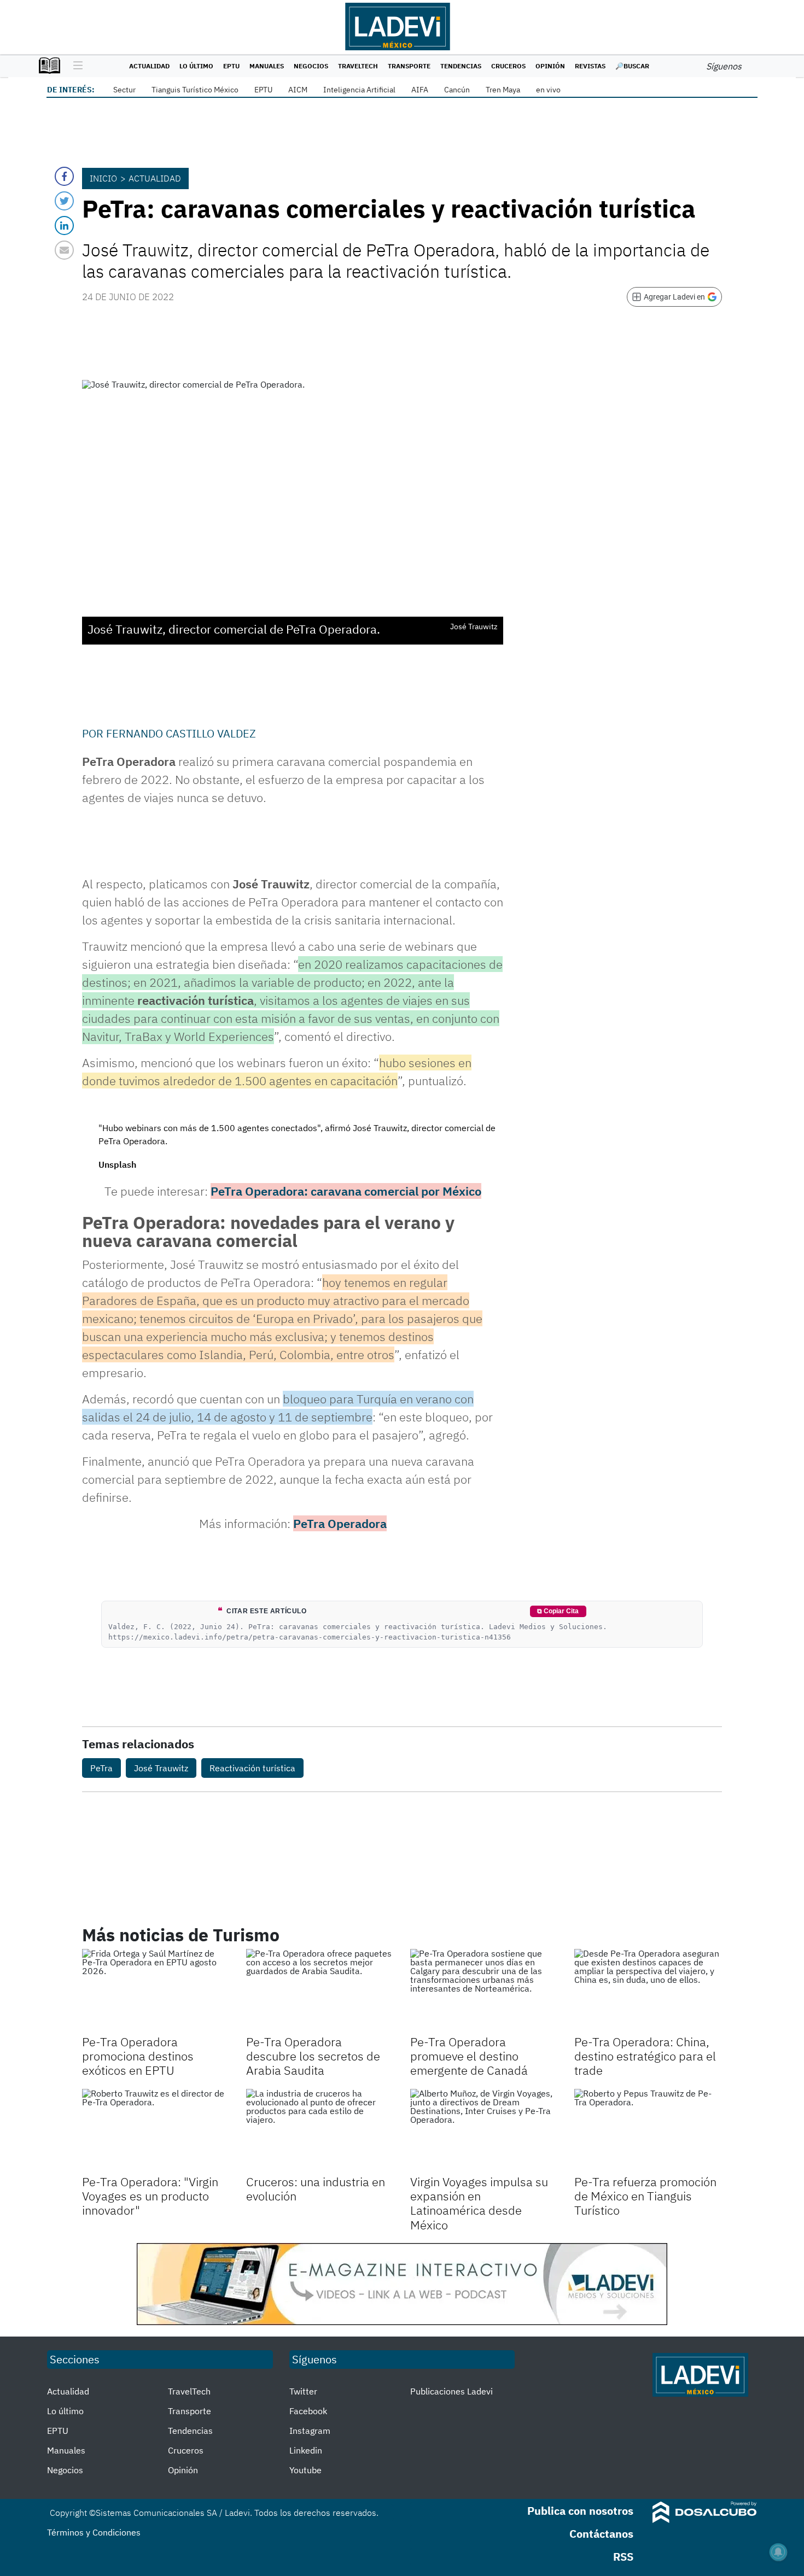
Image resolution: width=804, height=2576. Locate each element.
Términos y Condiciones (94, 2532)
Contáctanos (601, 2534)
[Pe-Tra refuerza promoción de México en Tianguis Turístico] (648, 2130)
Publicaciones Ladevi (451, 2391)
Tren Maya (503, 90)
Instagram (310, 2431)
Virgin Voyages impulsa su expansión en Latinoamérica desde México (479, 2203)
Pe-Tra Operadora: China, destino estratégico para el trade (645, 2056)
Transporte (409, 66)
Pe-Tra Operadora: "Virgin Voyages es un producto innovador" (150, 2196)
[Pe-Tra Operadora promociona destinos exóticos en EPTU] (156, 1990)
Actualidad (149, 66)
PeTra (101, 1768)
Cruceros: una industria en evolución (316, 2189)
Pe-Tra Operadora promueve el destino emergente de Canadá (469, 2056)
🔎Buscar (632, 66)
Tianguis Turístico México (195, 90)
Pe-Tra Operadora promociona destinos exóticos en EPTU (138, 2056)
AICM (298, 90)
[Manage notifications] (778, 2552)
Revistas (590, 66)
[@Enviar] (64, 250)
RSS (623, 2557)
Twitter (303, 2391)
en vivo (548, 90)
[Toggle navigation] (75, 66)
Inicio (103, 178)
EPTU (231, 66)
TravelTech (358, 66)
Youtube (305, 2470)
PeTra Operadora (340, 1523)
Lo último (196, 66)
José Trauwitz (161, 1768)
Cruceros (508, 66)
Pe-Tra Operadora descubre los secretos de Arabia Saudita (313, 2056)
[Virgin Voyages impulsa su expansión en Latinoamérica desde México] (484, 2130)
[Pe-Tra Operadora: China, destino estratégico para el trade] (648, 1990)
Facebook (308, 2411)
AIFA (420, 90)
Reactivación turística (252, 1768)
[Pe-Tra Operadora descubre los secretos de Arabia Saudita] (320, 1990)
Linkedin (306, 2450)
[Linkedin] (64, 226)
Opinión (550, 66)
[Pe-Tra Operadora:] (156, 2130)
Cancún (457, 90)
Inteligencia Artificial (359, 90)
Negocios (311, 66)
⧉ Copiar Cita (558, 1611)
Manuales (267, 66)
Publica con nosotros (580, 2511)
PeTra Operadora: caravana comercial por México (346, 1191)
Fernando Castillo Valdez (181, 733)
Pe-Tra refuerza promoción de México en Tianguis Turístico (645, 2196)
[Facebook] (64, 176)
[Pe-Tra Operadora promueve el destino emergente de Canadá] (484, 1990)
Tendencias (461, 66)
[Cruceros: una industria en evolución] (320, 2130)
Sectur (124, 90)
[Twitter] (64, 201)
